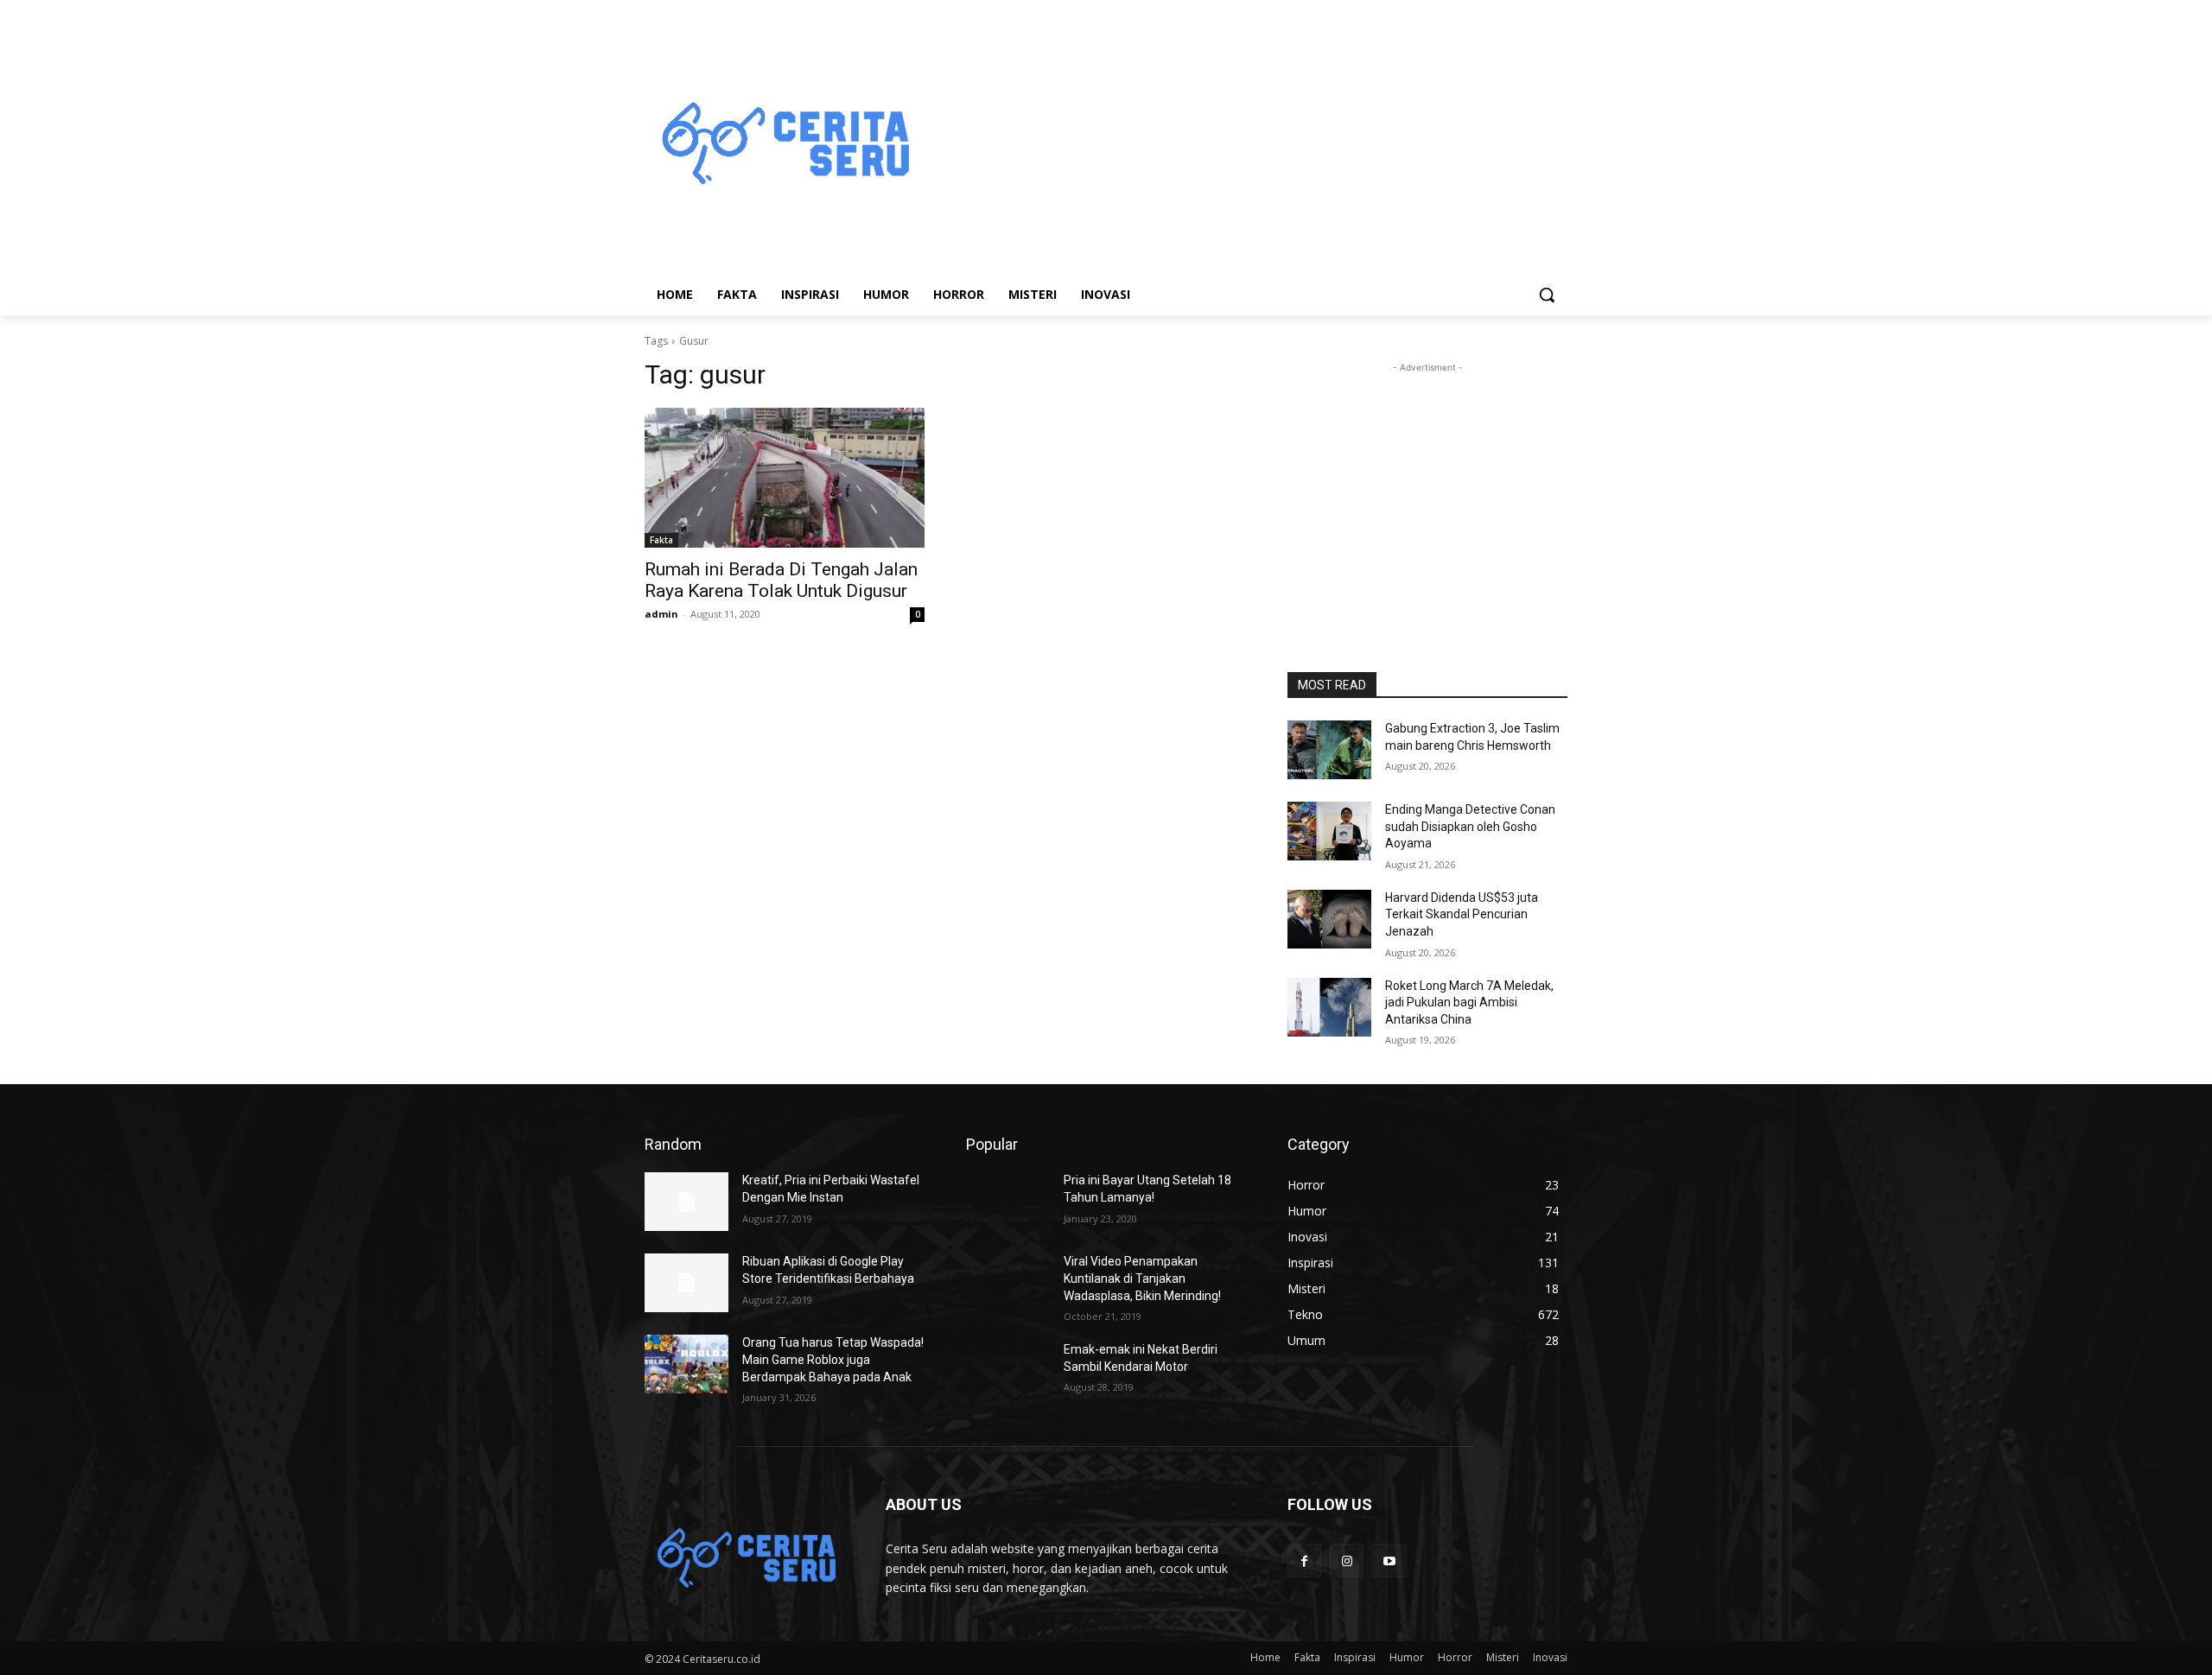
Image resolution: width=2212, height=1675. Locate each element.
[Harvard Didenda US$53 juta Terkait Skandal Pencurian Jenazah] (1329, 919)
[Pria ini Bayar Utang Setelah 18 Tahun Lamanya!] (1008, 1202)
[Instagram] (1347, 1561)
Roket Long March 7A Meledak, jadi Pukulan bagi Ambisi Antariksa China (1469, 1002)
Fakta (661, 540)
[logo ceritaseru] (783, 146)
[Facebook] (1304, 1561)
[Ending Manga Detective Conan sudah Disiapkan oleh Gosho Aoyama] (1329, 831)
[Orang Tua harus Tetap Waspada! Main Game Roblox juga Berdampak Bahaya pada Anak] (686, 1364)
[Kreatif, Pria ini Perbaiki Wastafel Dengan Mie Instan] (686, 1202)
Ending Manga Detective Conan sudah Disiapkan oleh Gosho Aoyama (1470, 826)
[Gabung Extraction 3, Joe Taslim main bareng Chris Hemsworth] (1329, 750)
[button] (1547, 295)
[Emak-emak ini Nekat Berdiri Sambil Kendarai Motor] (1008, 1371)
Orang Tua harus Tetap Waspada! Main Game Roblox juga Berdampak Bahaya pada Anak (833, 1359)
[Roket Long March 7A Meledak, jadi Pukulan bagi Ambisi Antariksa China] (1329, 1007)
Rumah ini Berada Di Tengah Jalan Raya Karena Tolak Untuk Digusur (781, 580)
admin (661, 614)
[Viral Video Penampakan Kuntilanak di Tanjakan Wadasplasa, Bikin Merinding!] (1008, 1283)
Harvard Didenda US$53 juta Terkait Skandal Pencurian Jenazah (1462, 914)
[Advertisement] (1244, 145)
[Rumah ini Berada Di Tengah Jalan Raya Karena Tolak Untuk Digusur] (785, 478)
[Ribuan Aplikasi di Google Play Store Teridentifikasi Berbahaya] (686, 1283)
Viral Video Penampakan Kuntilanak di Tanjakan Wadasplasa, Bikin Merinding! (1142, 1278)
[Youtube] (1389, 1561)
